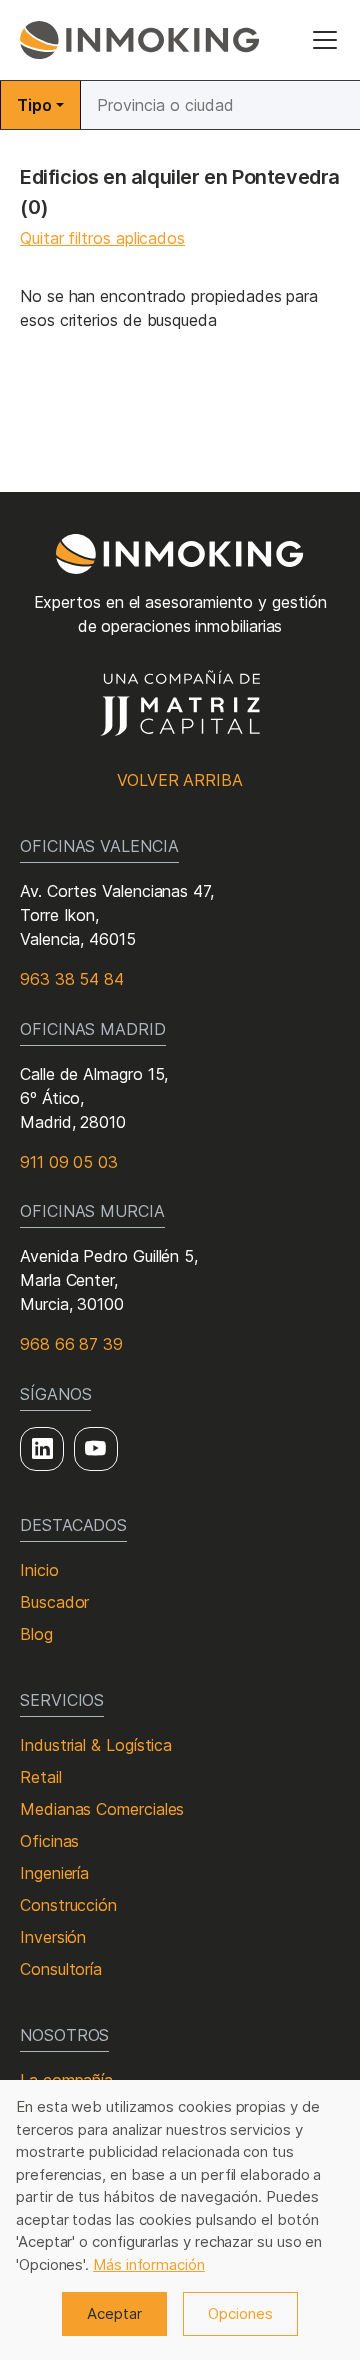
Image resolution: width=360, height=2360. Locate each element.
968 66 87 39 (71, 1344)
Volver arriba (180, 780)
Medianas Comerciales (102, 1809)
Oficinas (49, 1841)
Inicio (39, 1570)
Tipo (34, 105)
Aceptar (114, 2313)
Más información (149, 2264)
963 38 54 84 (72, 979)
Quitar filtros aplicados (102, 238)
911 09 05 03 (69, 1162)
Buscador (54, 1602)
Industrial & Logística (96, 1745)
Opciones (240, 2313)
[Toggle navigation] (325, 40)
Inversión (53, 1937)
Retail (41, 1777)
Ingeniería (54, 1873)
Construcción (68, 1905)
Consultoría (61, 1969)
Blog (36, 1634)
